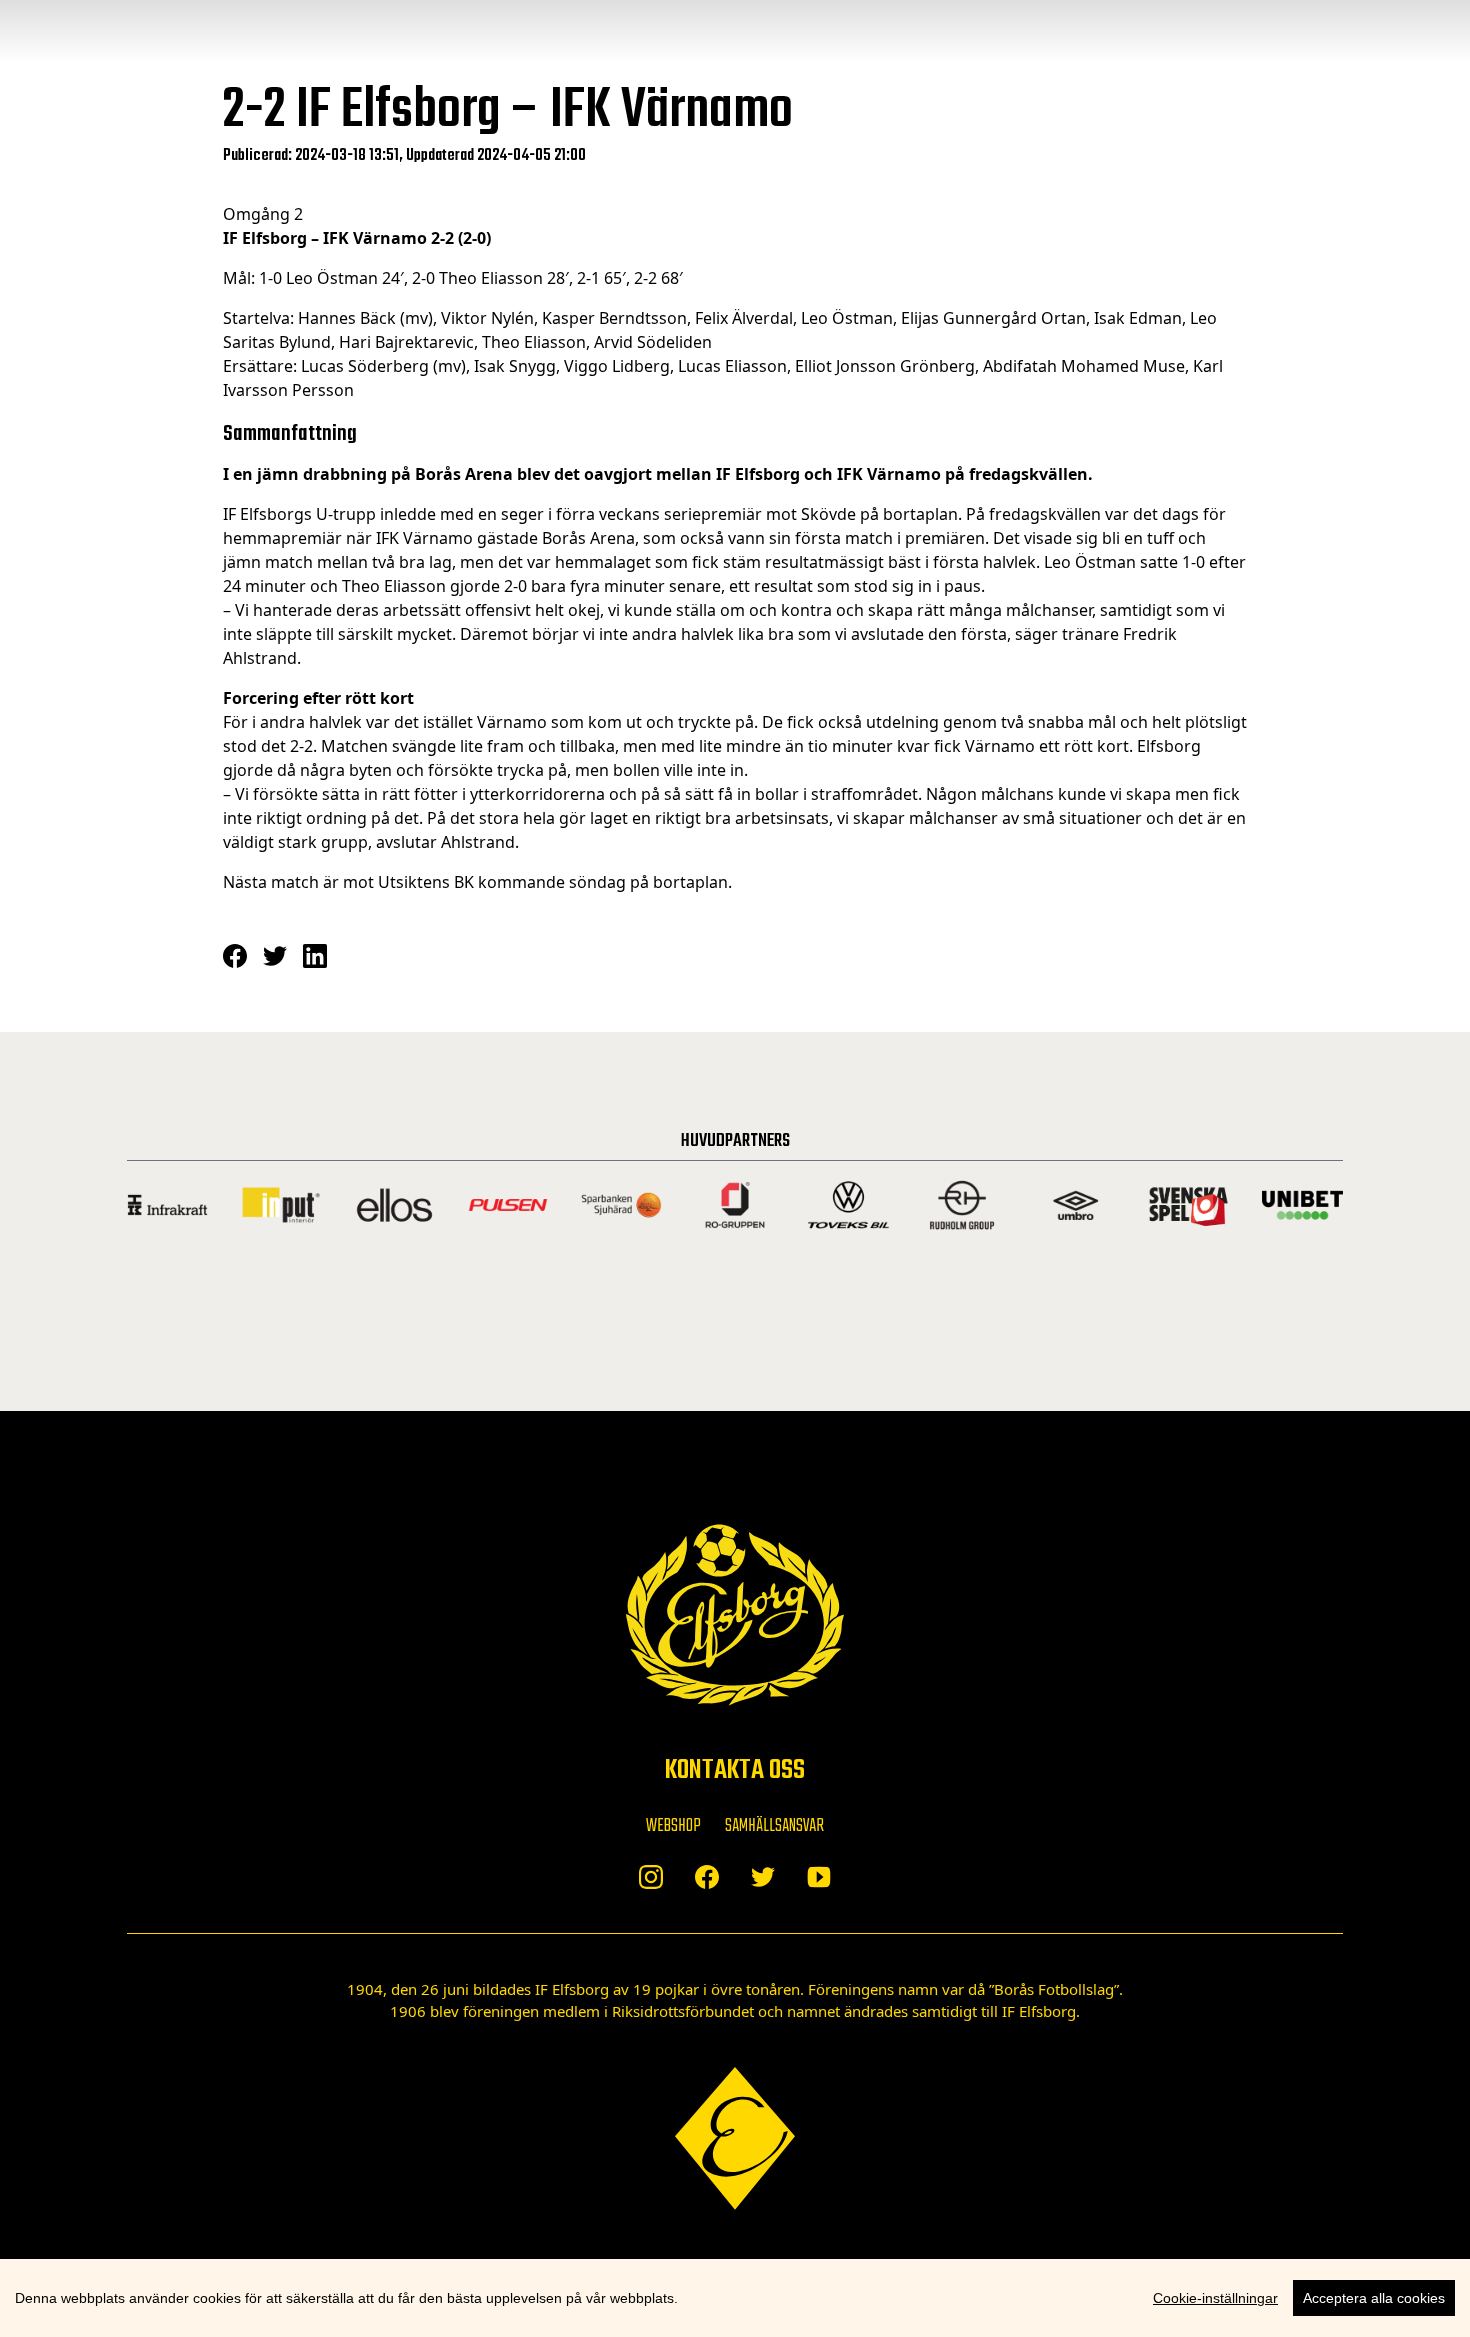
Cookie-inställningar (1215, 2298)
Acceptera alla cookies (1374, 2298)
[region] (735, 2298)
